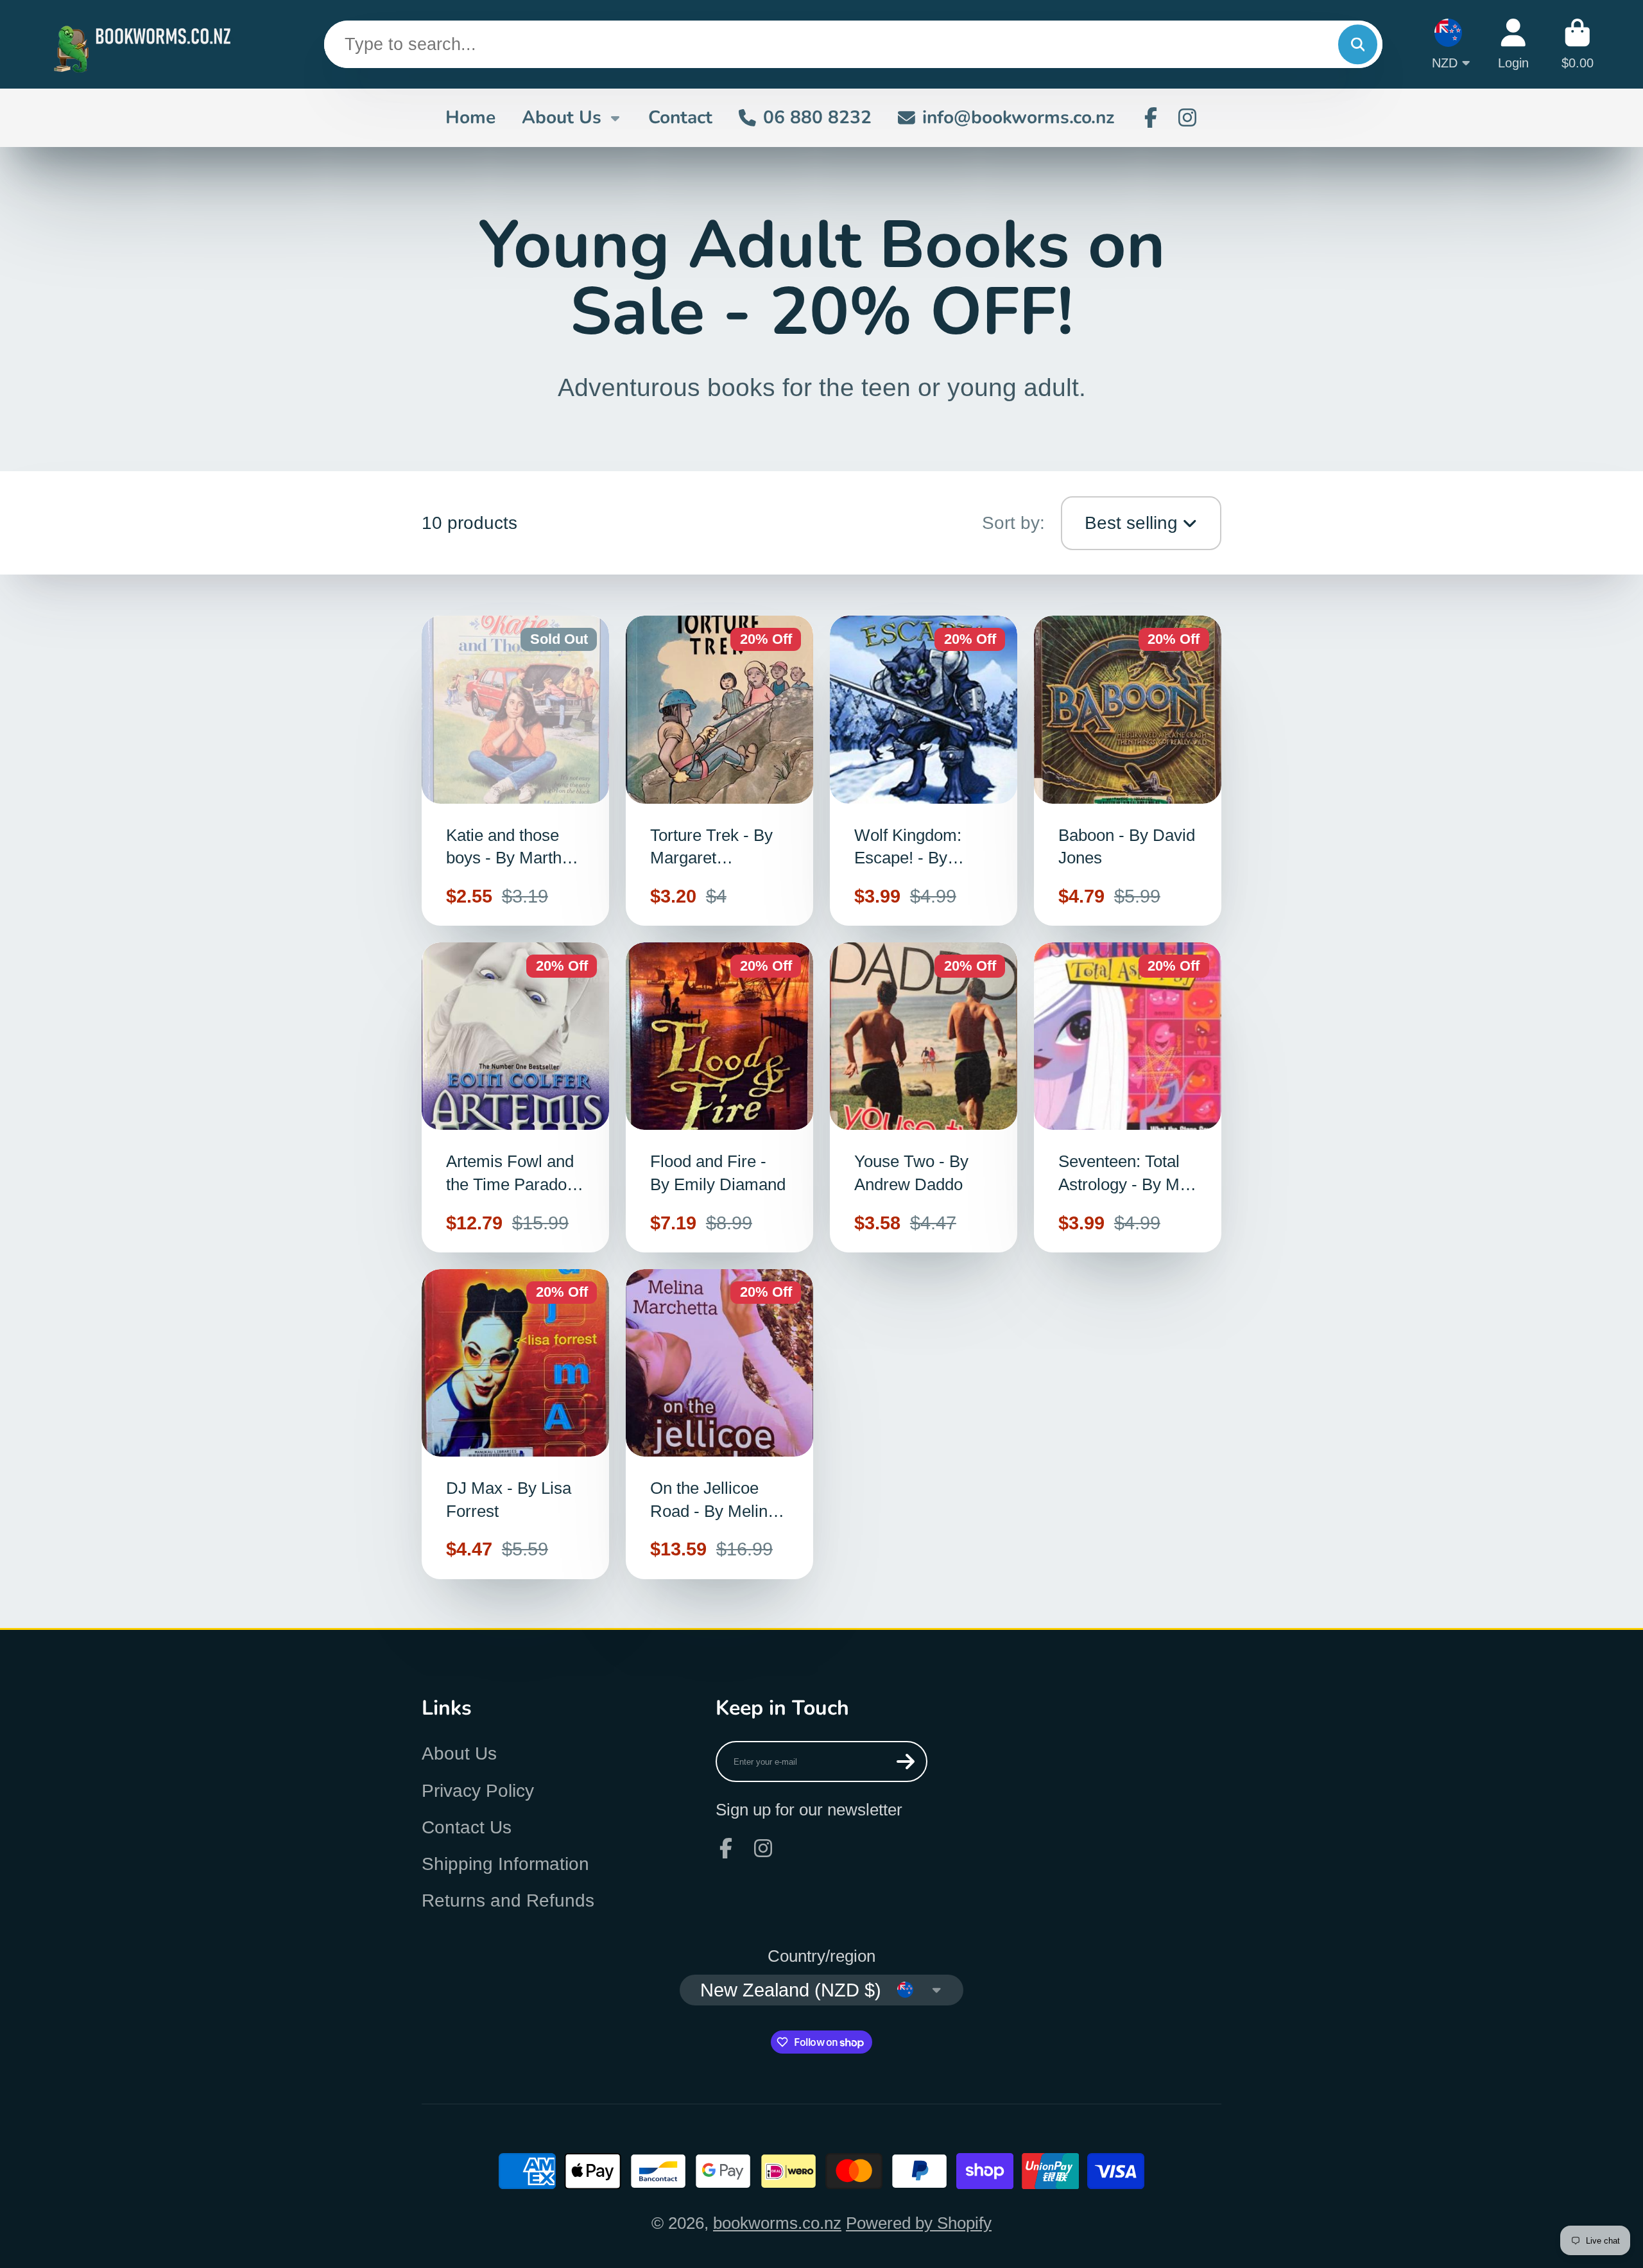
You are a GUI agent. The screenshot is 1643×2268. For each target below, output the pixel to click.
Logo (146, 44)
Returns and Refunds (508, 1900)
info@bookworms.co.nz (1018, 117)
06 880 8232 (817, 117)
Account (1513, 44)
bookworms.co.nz (777, 2223)
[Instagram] (1187, 117)
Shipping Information (505, 1864)
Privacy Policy (478, 1791)
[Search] (1358, 45)
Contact (680, 117)
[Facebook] (1151, 117)
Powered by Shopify (919, 2223)
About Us (562, 117)
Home (470, 117)
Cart (1578, 44)
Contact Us (467, 1827)
